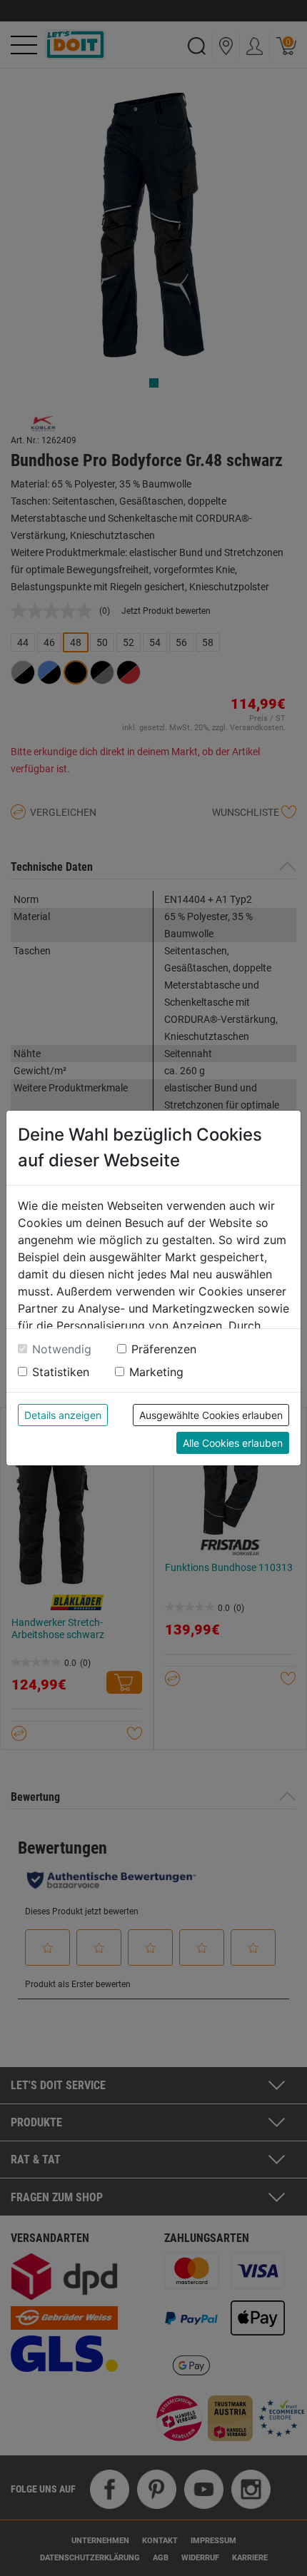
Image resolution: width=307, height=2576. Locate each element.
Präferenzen (164, 1349)
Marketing (156, 1372)
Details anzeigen (63, 1415)
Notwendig (62, 1349)
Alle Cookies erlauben (233, 1443)
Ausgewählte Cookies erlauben (211, 1415)
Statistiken (61, 1372)
